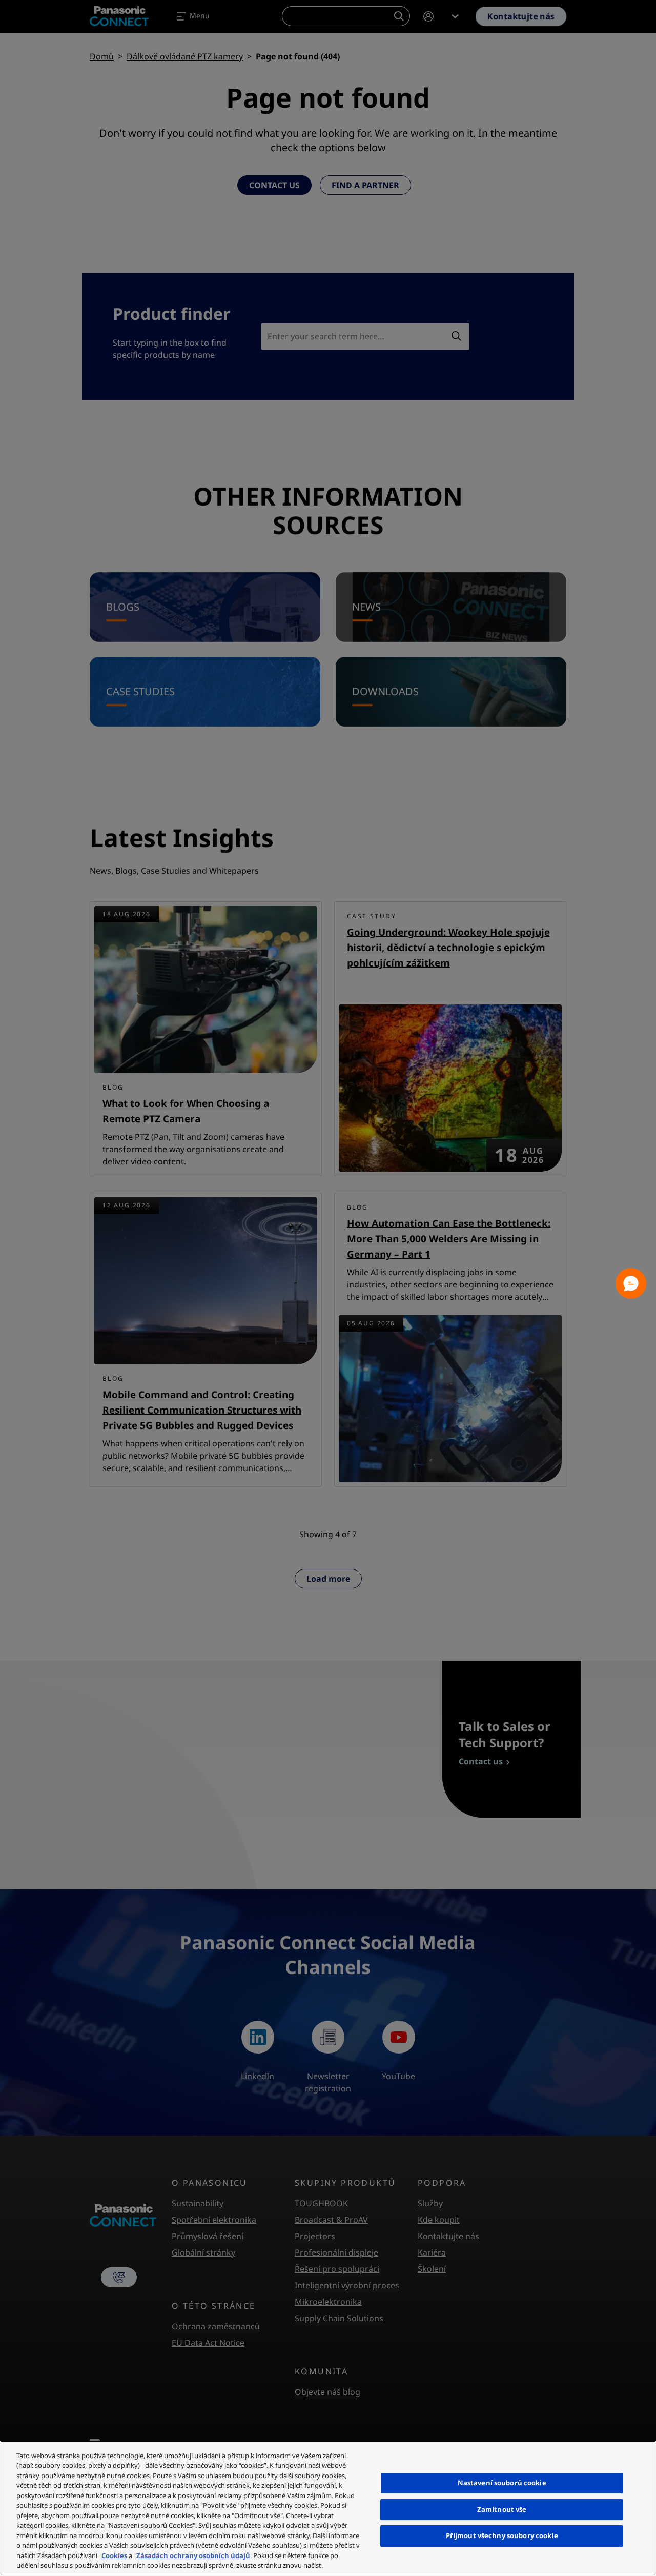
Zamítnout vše (502, 2509)
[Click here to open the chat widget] (631, 1283)
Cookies (114, 2555)
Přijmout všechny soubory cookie (502, 2535)
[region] (328, 2508)
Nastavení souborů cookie (502, 2483)
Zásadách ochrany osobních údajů (193, 2555)
